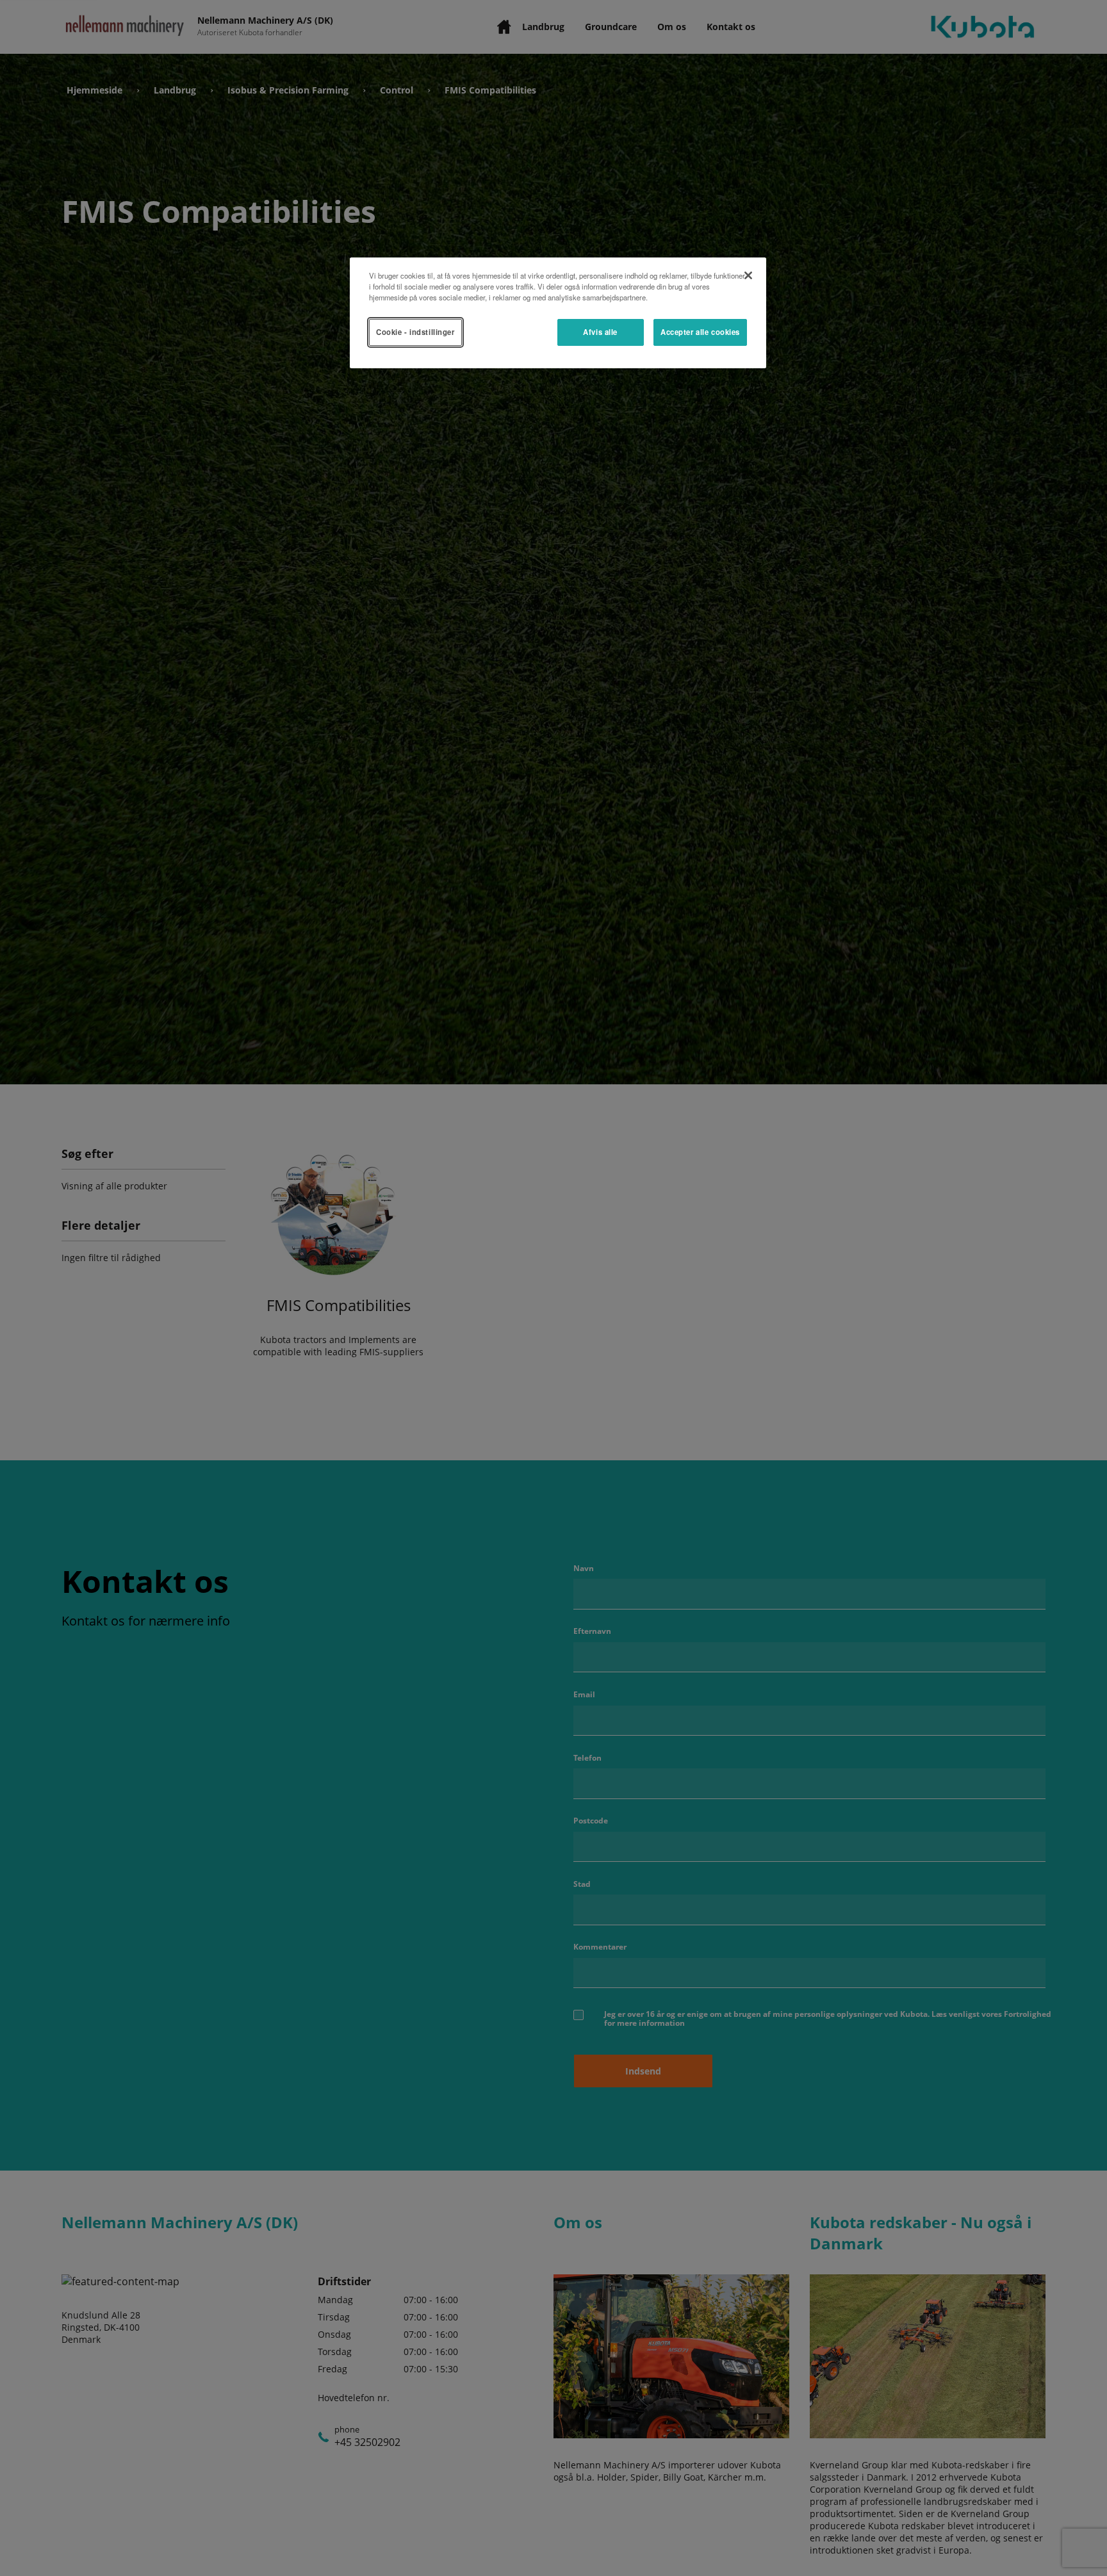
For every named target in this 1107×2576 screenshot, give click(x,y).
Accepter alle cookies (700, 332)
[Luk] (748, 275)
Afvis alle (600, 332)
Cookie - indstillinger (415, 332)
